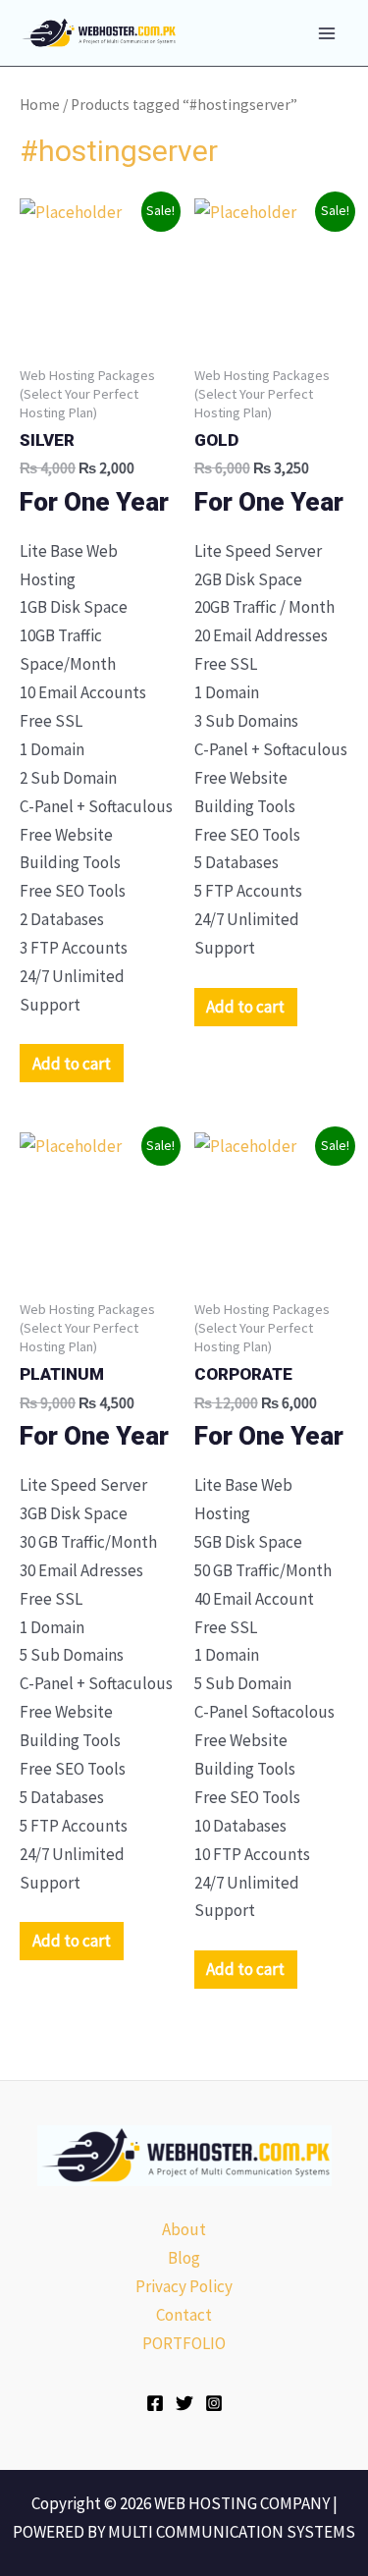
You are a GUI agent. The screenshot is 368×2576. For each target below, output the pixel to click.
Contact (184, 2315)
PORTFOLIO (184, 2343)
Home (40, 105)
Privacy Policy (184, 2286)
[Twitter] (184, 2403)
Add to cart (72, 1064)
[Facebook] (155, 2403)
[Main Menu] (327, 33)
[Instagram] (214, 2403)
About (184, 2229)
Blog (184, 2258)
